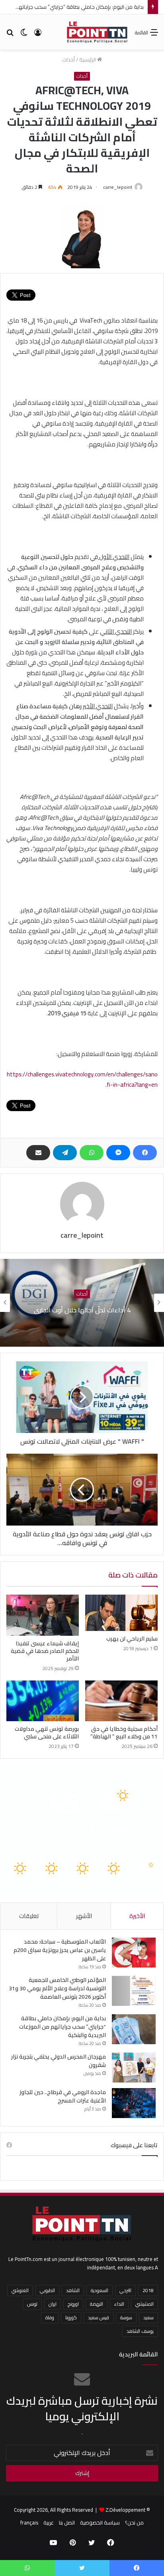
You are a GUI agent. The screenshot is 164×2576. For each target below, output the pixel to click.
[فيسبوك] (145, 1153)
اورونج (73, 2304)
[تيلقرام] (65, 1153)
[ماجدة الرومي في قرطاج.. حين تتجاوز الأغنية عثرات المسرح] (134, 2103)
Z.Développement (125, 2510)
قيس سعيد (99, 2317)
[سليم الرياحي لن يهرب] (121, 1613)
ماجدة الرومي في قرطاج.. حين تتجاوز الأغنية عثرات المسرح (63, 2096)
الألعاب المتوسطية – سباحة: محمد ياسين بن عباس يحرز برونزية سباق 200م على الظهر (60, 1950)
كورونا (71, 2317)
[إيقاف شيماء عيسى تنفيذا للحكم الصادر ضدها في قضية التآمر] (43, 1615)
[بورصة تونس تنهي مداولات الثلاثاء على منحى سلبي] (43, 1701)
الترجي (125, 2290)
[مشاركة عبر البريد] (38, 1153)
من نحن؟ (134, 2522)
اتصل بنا (67, 2522)
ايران (53, 2304)
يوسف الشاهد (140, 2331)
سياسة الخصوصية (100, 2522)
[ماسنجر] (118, 1153)
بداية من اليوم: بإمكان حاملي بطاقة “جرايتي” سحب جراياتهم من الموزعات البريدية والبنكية (62, 2027)
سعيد (148, 2317)
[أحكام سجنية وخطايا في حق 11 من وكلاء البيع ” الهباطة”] (121, 1701)
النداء (119, 2304)
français (29, 2522)
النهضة (97, 2304)
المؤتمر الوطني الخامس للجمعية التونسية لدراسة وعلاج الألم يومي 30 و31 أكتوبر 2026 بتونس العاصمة (57, 1988)
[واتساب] (92, 1153)
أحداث (68, 59)
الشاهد (73, 2290)
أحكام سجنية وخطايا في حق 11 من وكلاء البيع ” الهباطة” (124, 1733)
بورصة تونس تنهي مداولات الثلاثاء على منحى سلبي (47, 1733)
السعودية (100, 2290)
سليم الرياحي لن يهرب (132, 1639)
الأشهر (84, 1916)
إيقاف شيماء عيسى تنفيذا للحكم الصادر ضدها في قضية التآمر (45, 1651)
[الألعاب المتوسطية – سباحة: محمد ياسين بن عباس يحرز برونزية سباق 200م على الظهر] (134, 1953)
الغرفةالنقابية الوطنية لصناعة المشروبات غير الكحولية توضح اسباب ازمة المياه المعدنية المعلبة (82, 1310)
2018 (148, 2290)
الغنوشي (20, 2290)
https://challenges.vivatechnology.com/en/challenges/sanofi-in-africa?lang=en (82, 1079)
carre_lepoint (118, 187)
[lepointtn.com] (97, 32)
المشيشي (144, 2304)
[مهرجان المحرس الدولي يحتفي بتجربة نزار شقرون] (134, 2068)
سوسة (126, 2317)
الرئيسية (88, 59)
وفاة (50, 2317)
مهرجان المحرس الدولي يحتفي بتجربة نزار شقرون (59, 2061)
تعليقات (29, 1916)
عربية (49, 2522)
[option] (82, 1303)
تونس (32, 2304)
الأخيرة (137, 1916)
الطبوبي (47, 2290)
